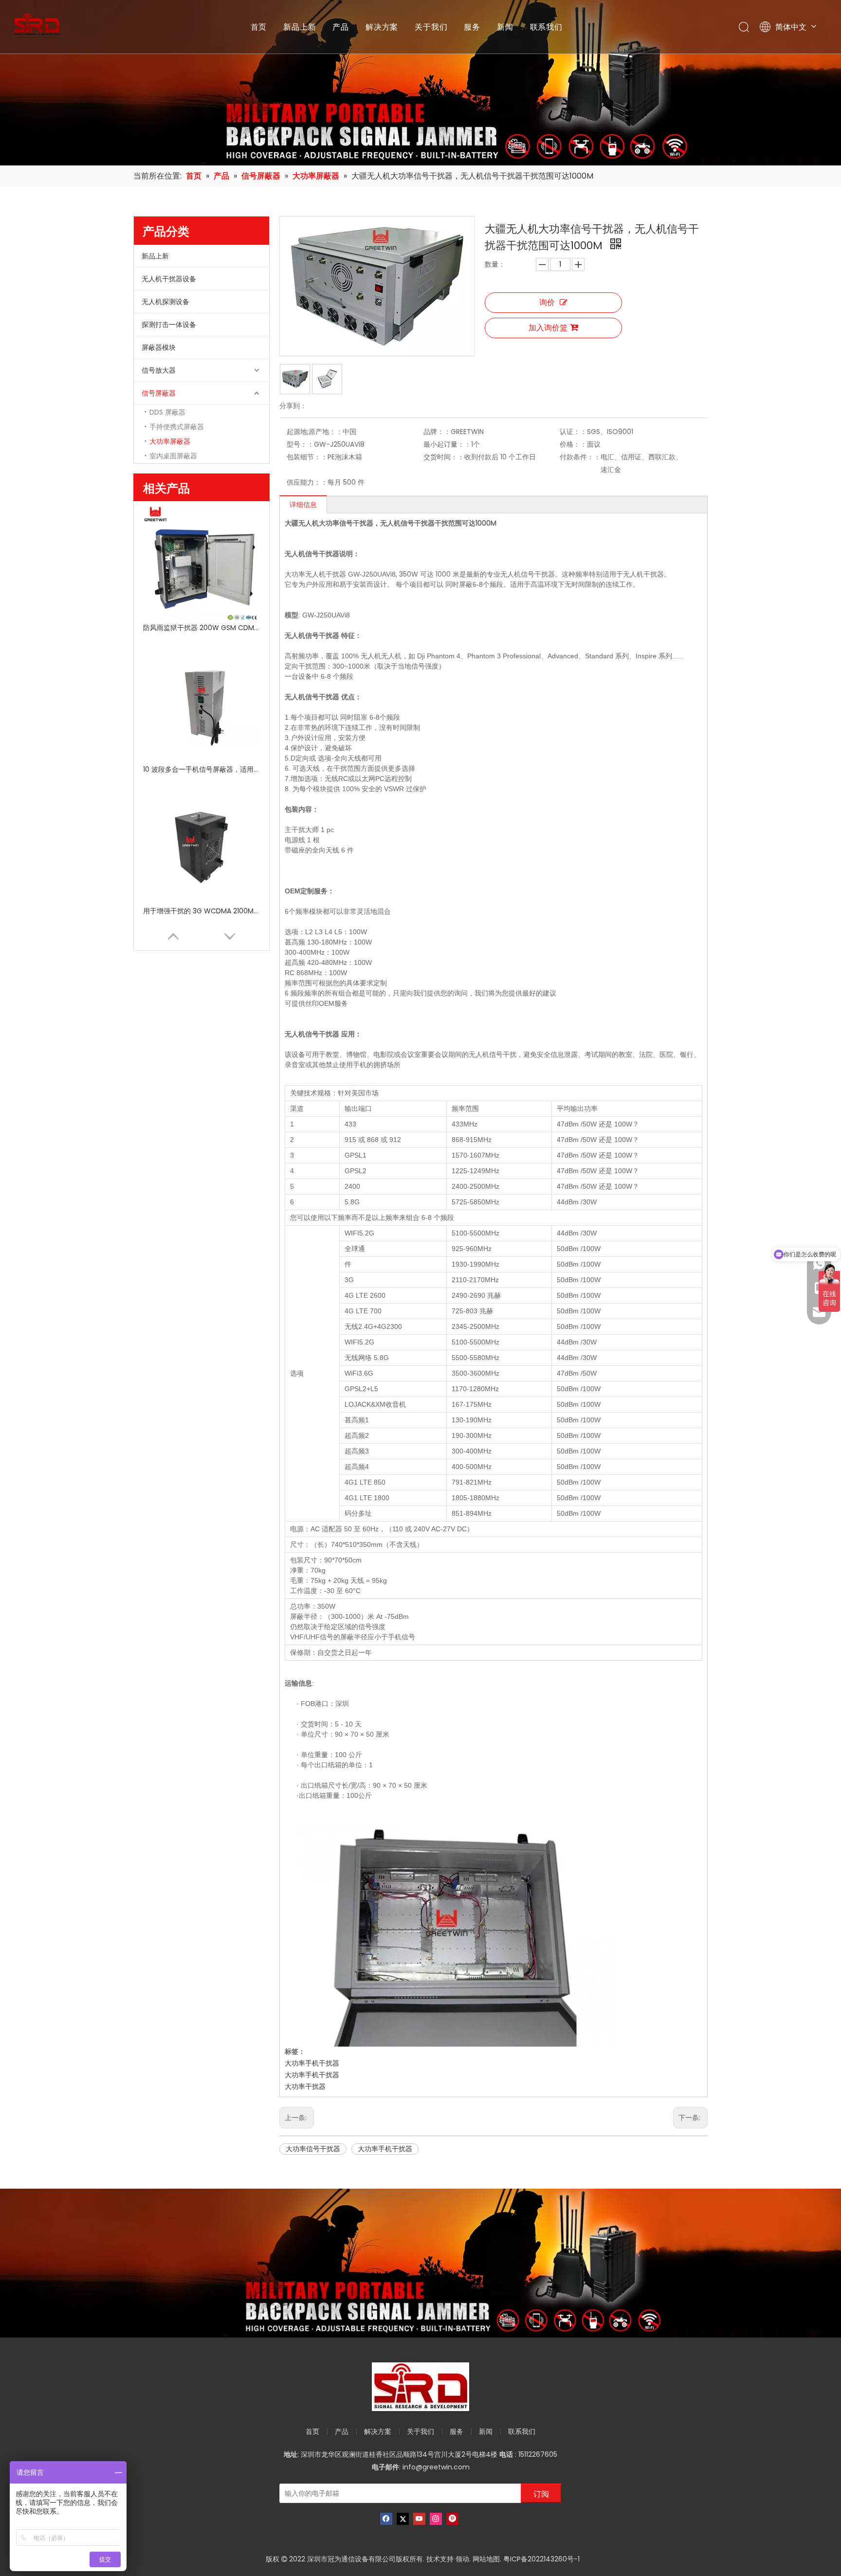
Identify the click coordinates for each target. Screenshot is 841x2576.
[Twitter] (403, 2519)
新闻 (505, 27)
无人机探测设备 (165, 302)
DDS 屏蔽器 (167, 412)
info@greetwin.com (436, 2467)
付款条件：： (580, 457)
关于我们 (431, 27)
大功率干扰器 (305, 2086)
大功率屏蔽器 (170, 441)
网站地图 (486, 2559)
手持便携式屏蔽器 (177, 427)
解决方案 (382, 27)
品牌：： (437, 432)
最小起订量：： (447, 444)
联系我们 (546, 27)
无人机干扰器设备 (169, 279)
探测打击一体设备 (169, 325)
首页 (259, 27)
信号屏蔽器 (159, 393)
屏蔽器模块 (159, 347)
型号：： (300, 444)
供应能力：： (307, 482)
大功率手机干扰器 (312, 2063)
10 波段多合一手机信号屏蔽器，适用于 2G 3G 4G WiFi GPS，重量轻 (201, 769)
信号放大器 (159, 370)
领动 (462, 2559)
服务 (472, 27)
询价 (547, 302)
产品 (341, 27)
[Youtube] (419, 2519)
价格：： (573, 444)
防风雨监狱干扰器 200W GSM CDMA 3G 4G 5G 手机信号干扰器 (201, 628)
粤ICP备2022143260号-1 (541, 2559)
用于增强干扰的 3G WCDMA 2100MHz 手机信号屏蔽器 (201, 911)
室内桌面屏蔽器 (173, 456)
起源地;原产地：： (315, 432)
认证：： (573, 432)
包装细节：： (307, 457)
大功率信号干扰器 (313, 2149)
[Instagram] (436, 2519)
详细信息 (303, 505)
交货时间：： (444, 457)
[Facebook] (386, 2519)
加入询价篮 (548, 328)
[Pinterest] (452, 2519)
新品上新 (300, 27)
